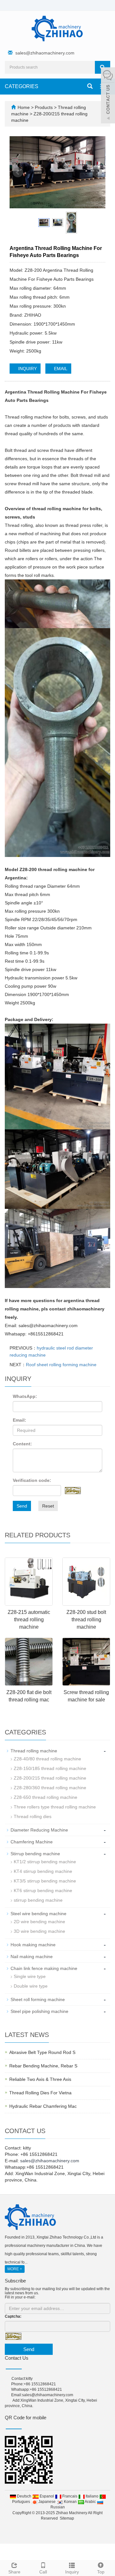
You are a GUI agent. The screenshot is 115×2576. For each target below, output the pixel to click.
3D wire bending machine (39, 1931)
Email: (19, 1420)
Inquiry (72, 2572)
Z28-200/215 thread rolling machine (50, 1778)
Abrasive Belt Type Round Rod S (42, 2052)
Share (14, 2572)
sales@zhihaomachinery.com (45, 53)
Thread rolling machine (34, 1751)
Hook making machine (33, 1945)
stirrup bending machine (38, 1900)
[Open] (108, 96)
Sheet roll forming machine (38, 1999)
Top (101, 2572)
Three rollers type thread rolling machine (55, 1807)
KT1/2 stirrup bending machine (45, 1862)
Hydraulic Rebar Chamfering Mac (43, 2106)
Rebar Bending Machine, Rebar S (43, 2066)
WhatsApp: (25, 1396)
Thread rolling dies (33, 1816)
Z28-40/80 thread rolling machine (47, 1759)
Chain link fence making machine (44, 1968)
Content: (22, 1444)
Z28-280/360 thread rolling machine (50, 1788)
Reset (48, 1506)
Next (97, 172)
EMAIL (60, 369)
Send (22, 1506)
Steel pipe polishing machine (39, 2011)
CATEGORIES (22, 86)
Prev (18, 172)
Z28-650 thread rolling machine (46, 1797)
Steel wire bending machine (38, 1914)
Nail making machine (32, 1957)
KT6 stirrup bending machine (43, 1890)
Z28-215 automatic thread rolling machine (29, 1620)
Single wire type (30, 1976)
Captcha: (13, 2316)
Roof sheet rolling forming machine (61, 1365)
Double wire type (31, 1986)
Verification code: (32, 1480)
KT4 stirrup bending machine (43, 1871)
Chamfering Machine (32, 1842)
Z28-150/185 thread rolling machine (50, 1768)
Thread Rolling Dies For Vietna (40, 2093)
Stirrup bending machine (35, 1854)
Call (43, 2572)
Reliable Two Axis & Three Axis (40, 2079)
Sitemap (67, 2518)
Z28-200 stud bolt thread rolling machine (86, 1620)
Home (24, 107)
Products (44, 107)
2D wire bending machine (39, 1922)
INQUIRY (27, 369)
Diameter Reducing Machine (39, 1830)
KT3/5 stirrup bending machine (45, 1881)
